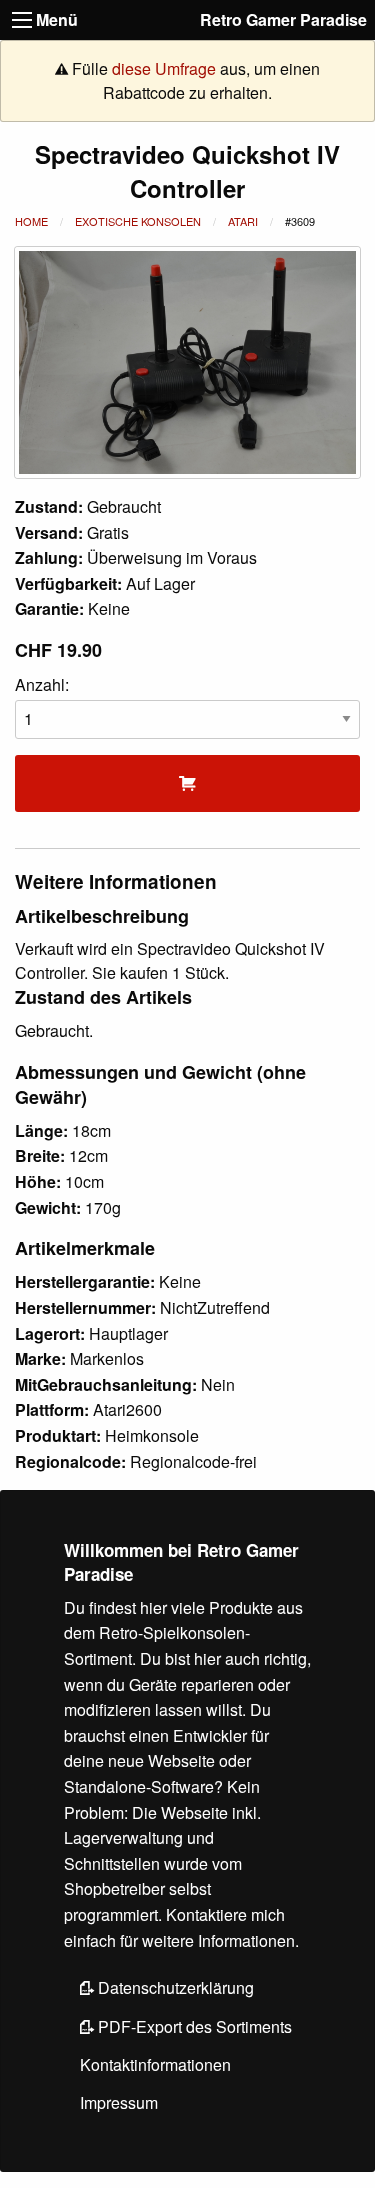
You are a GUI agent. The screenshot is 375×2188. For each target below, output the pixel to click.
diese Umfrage (164, 68)
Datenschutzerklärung (174, 1987)
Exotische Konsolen (138, 221)
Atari (243, 221)
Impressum (119, 2102)
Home (31, 221)
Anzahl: (42, 684)
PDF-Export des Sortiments (193, 2026)
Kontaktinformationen (155, 2064)
